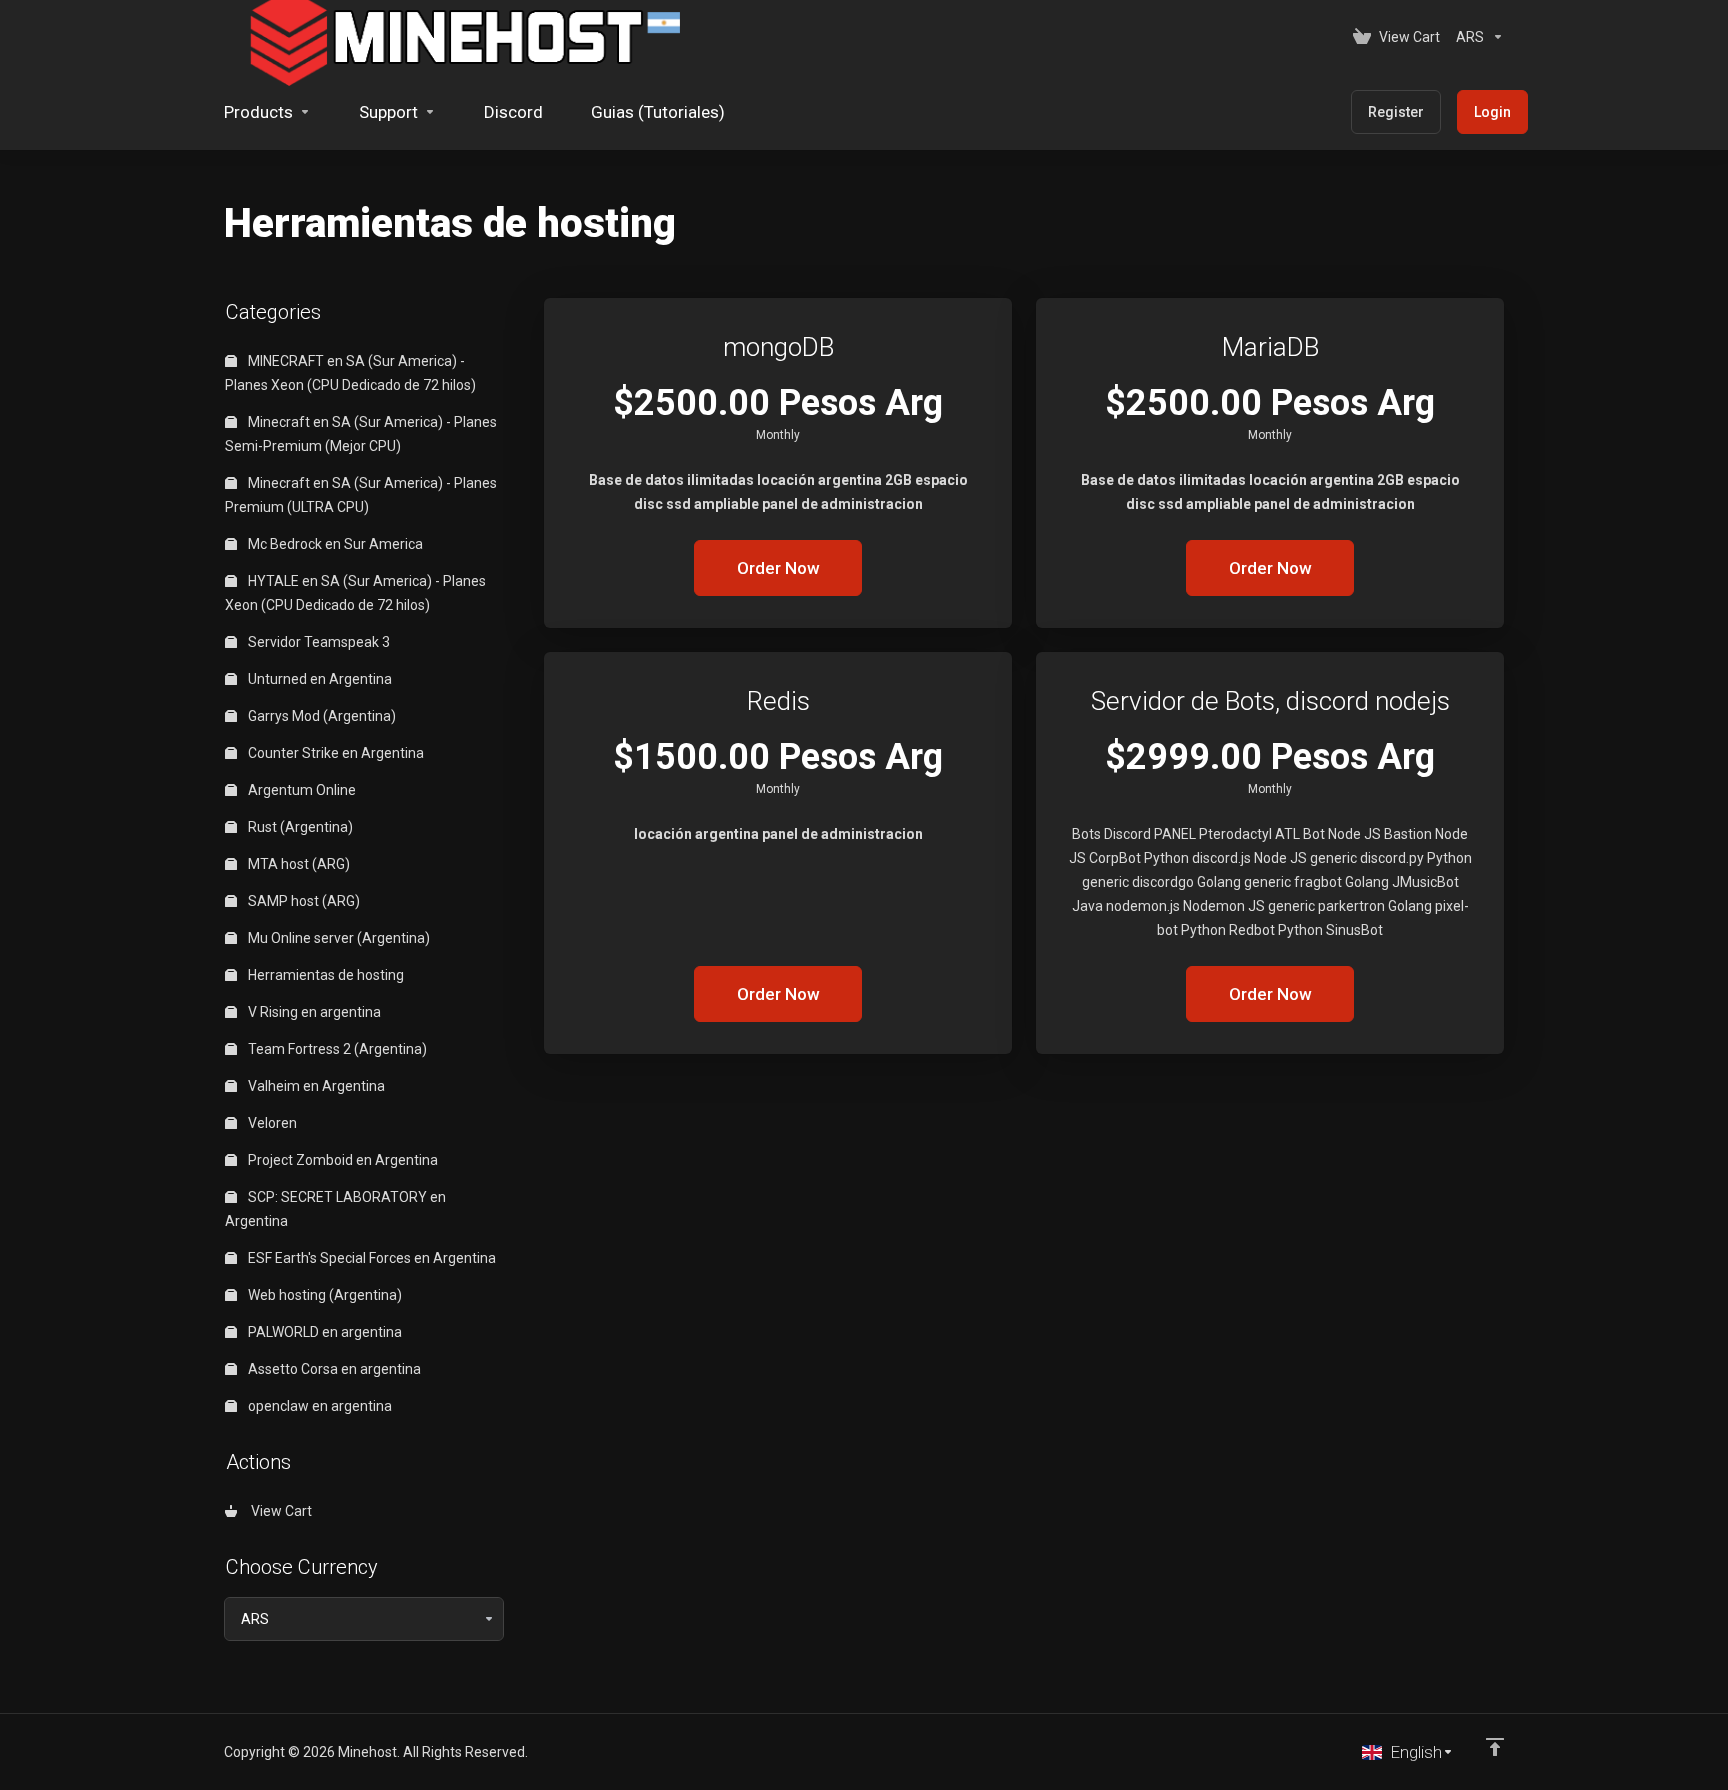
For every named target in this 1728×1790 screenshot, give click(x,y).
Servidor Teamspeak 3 (317, 642)
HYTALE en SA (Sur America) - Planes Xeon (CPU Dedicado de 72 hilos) (355, 593)
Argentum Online (300, 790)
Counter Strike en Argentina (334, 753)
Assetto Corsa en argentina (333, 1369)
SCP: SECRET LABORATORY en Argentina (335, 1209)
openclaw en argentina (318, 1406)
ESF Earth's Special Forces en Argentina (370, 1258)
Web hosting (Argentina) (323, 1295)
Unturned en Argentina (318, 679)
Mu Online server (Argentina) (337, 938)
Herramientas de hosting (324, 975)
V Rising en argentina (313, 1012)
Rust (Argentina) (299, 827)
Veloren (271, 1123)
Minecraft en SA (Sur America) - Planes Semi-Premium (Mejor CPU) (361, 434)
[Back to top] (1495, 1747)
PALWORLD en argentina (323, 1332)
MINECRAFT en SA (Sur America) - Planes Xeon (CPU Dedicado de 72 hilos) (350, 373)
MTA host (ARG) (297, 864)
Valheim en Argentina (315, 1086)
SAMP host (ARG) (302, 901)
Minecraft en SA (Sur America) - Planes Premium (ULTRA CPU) (361, 495)
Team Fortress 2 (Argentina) (336, 1049)
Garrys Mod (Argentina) (320, 716)
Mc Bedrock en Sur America (334, 544)
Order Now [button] (778, 568)
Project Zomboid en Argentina (341, 1160)
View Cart (278, 1511)
